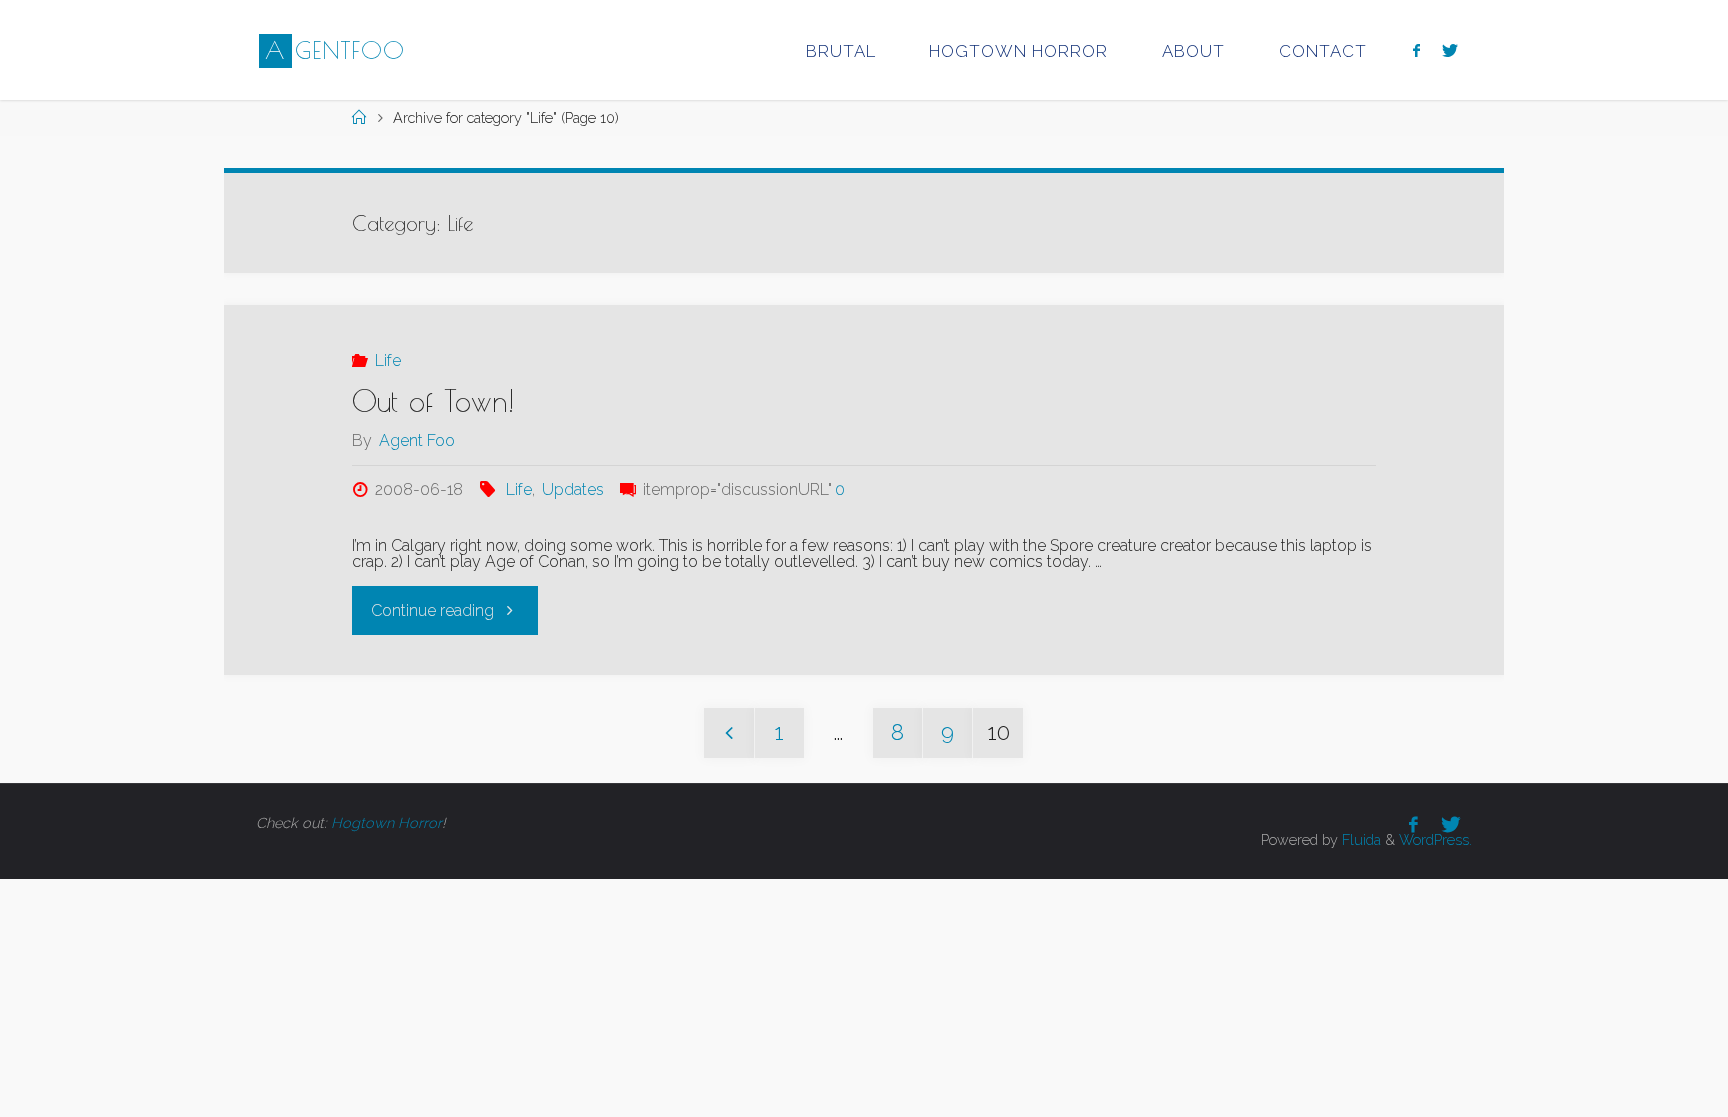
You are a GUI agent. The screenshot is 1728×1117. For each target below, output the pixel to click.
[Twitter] (1450, 50)
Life (387, 360)
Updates (573, 489)
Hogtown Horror (386, 822)
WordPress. (1435, 839)
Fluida (1359, 839)
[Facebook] (1416, 50)
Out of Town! (433, 400)
